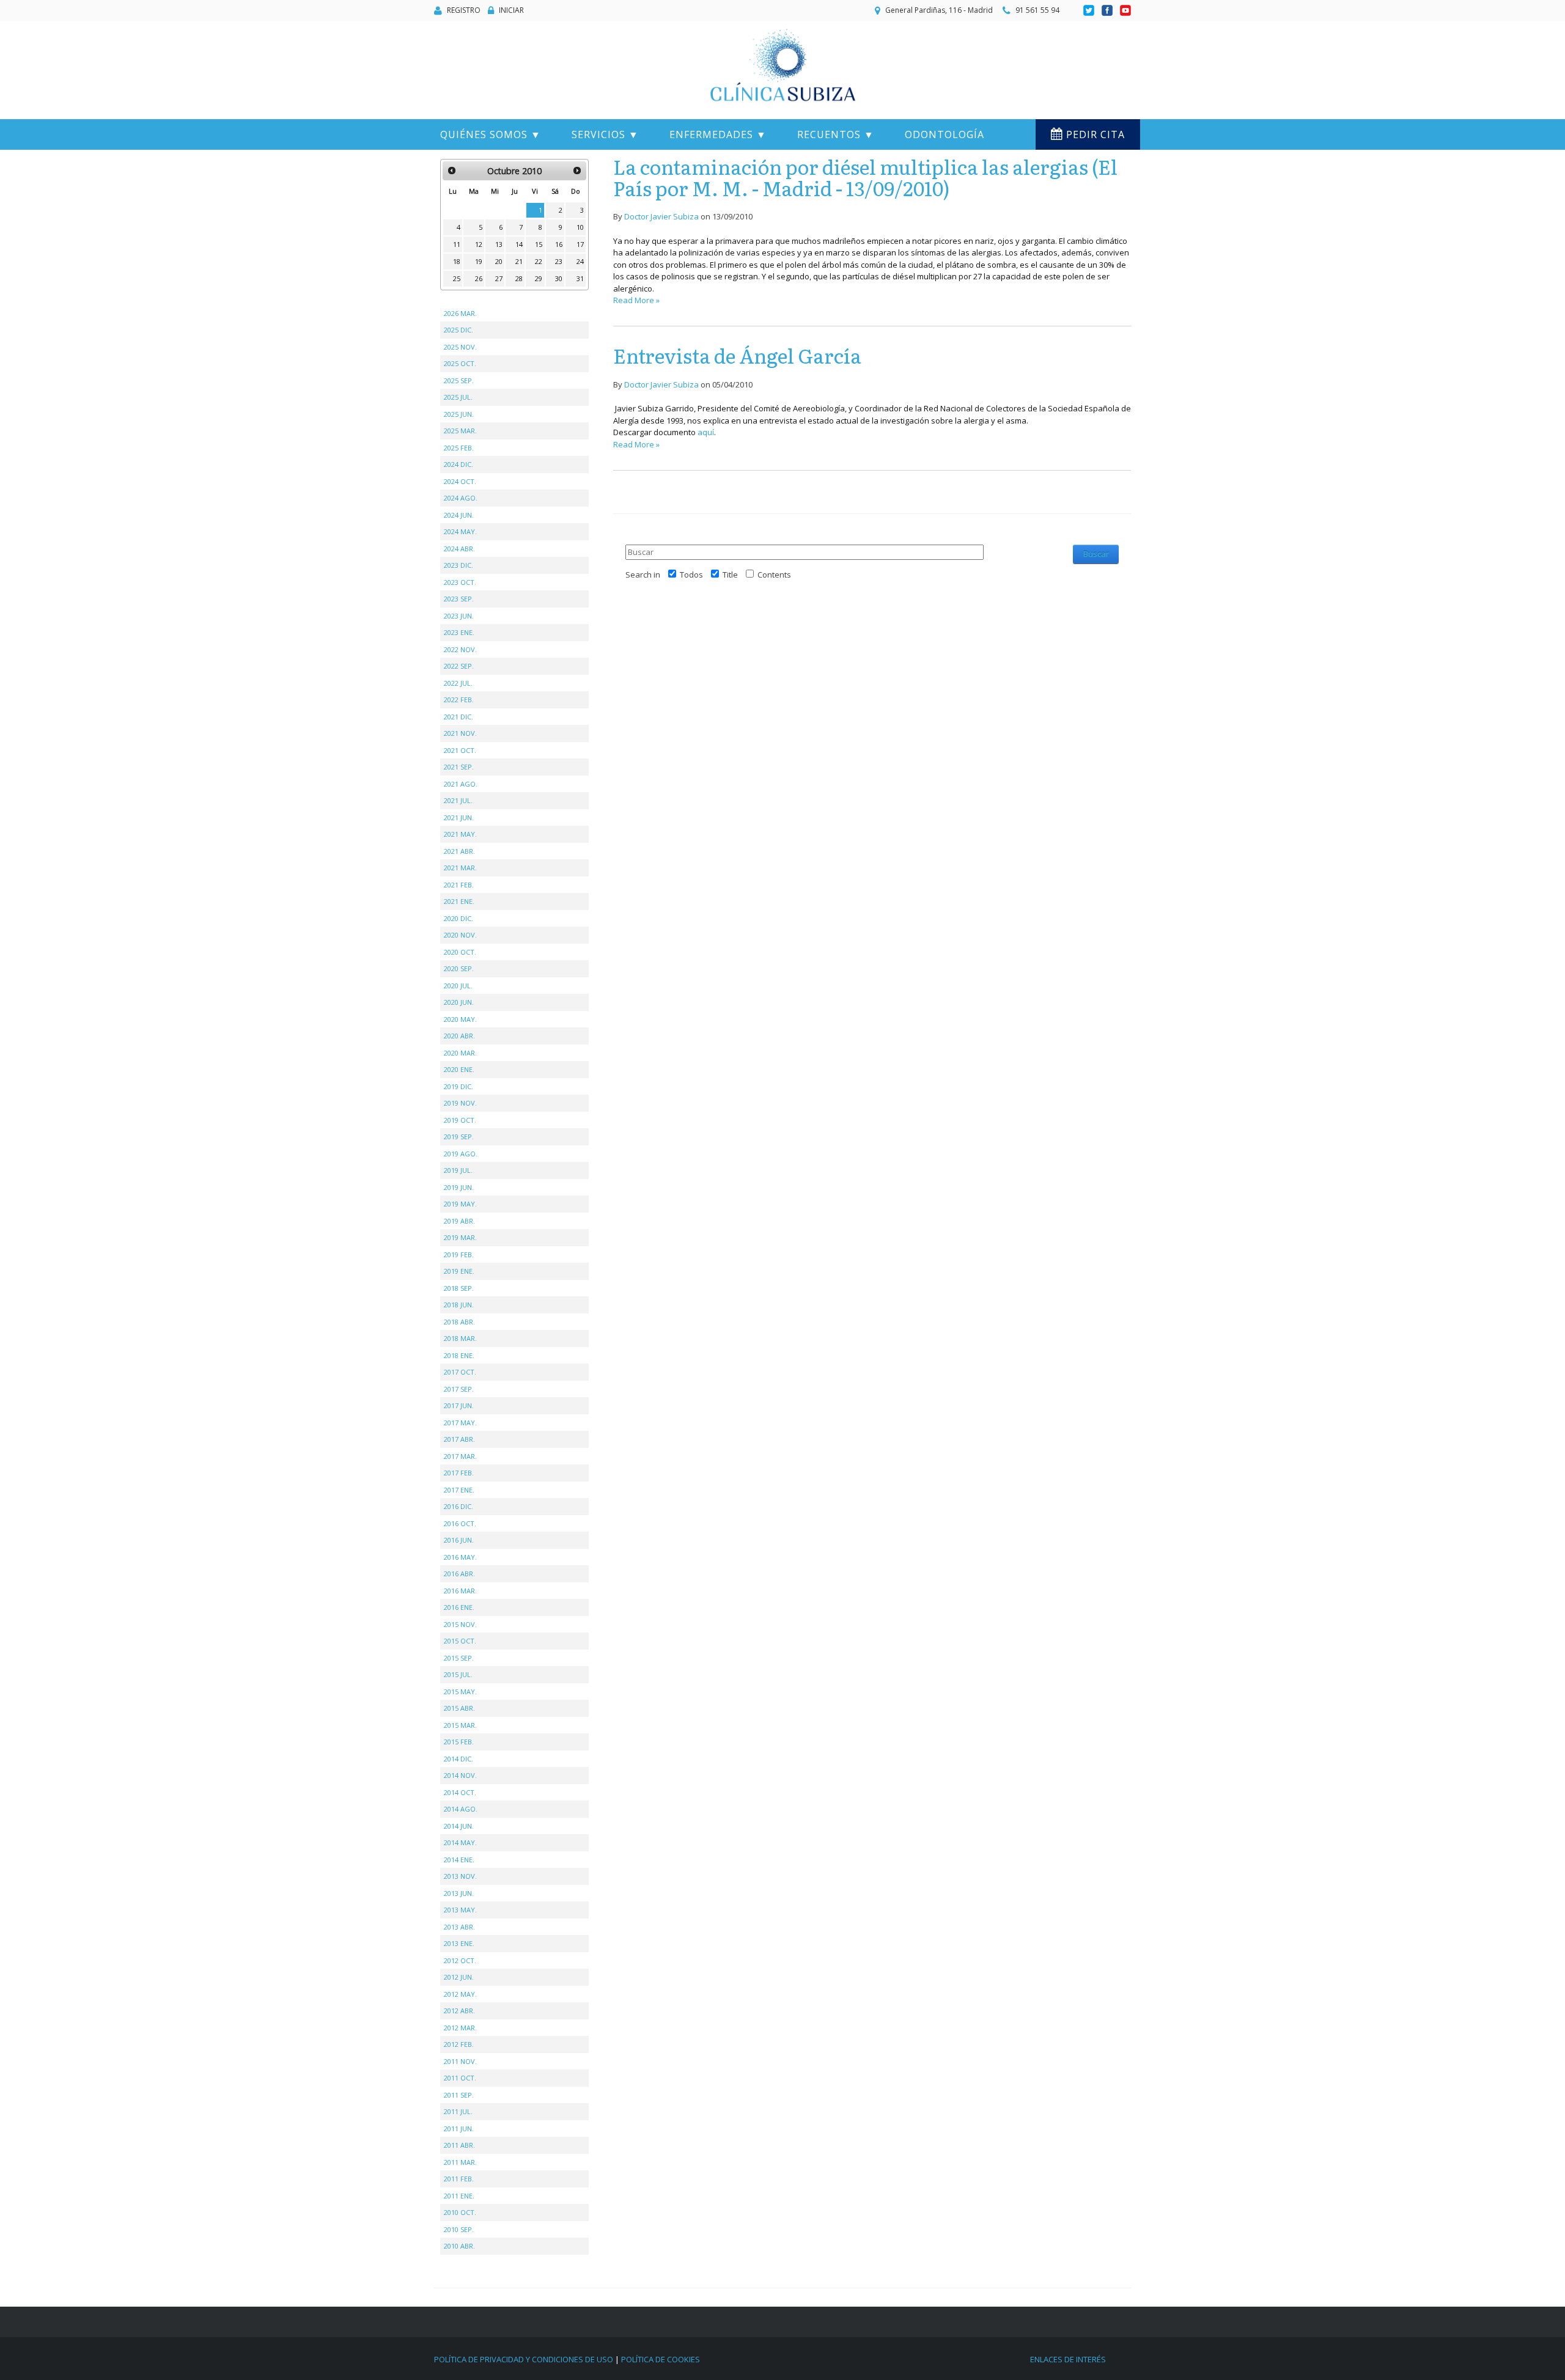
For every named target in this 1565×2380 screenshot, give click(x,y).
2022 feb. (459, 700)
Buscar (1096, 554)
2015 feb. (459, 1742)
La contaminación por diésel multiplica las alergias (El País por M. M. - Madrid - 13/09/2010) (865, 177)
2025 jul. (458, 397)
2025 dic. (458, 330)
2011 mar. (460, 2162)
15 (539, 244)
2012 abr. (459, 2011)
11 (457, 244)
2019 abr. (459, 1221)
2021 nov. (460, 733)
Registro (464, 10)
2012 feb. (459, 2044)
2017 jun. (459, 1405)
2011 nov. (460, 2061)
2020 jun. (459, 1002)
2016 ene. (459, 1607)
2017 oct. (460, 1372)
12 (479, 244)
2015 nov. (460, 1624)
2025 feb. (459, 448)
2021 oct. (460, 750)
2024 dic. (458, 464)
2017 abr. (459, 1439)
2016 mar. (460, 1591)
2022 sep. (459, 666)
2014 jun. (459, 1826)
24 (580, 261)
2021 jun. (459, 817)
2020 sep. (459, 968)
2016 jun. (459, 1540)
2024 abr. (459, 549)
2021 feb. (459, 885)
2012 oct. (460, 1960)
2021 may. (460, 834)
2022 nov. (460, 649)
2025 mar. (460, 431)
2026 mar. (460, 313)
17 (580, 244)
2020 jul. (458, 986)
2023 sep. (459, 599)
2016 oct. (460, 1523)
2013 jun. (459, 1893)
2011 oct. (460, 2078)
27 (499, 278)
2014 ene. (459, 1860)
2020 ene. (459, 1069)
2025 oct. (460, 363)
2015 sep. (459, 1658)
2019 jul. (458, 1170)
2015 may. (460, 1691)
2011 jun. (459, 2128)
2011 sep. (459, 2095)
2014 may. (460, 1842)
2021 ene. (459, 901)
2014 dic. (458, 1759)
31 (580, 278)
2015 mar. (460, 1725)
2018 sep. (459, 1288)
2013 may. (460, 1910)
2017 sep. (459, 1389)
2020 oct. (460, 952)
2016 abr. (459, 1574)
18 (457, 261)
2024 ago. (461, 498)
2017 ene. (459, 1490)
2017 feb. (459, 1473)
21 (519, 261)
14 (519, 244)
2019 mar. (460, 1237)
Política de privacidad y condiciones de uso (524, 2359)
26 (479, 278)
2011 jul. (458, 2111)
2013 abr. (459, 1927)
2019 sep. (459, 1137)
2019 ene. (459, 1271)
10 (580, 227)
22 (539, 261)
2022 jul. (458, 683)
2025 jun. (459, 414)
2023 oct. (460, 582)
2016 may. (460, 1557)
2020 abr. (459, 1036)
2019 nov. (460, 1103)
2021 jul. (458, 800)
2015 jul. (458, 1674)
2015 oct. (460, 1641)
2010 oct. (460, 2212)
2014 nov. (460, 1775)
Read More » (636, 300)
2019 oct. (460, 1120)
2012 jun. (459, 1977)
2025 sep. (459, 380)
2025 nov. (460, 347)
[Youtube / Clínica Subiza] (1125, 11)
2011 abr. (459, 2145)
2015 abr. (459, 1708)
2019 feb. (459, 1254)
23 (559, 261)
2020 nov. (460, 935)
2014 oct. (460, 1792)
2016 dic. (458, 1506)
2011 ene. (459, 2196)
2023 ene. (459, 632)
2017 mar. (460, 1456)
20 (499, 261)
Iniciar (511, 10)
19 (479, 261)
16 (559, 244)
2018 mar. (460, 1338)
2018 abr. (459, 1322)
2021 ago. (461, 784)
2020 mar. (460, 1053)
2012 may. (460, 1994)
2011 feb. (459, 2179)
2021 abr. (459, 851)
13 (499, 244)
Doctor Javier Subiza (661, 216)
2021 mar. (460, 868)
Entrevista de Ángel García (737, 355)
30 (559, 278)
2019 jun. (459, 1187)
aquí (706, 432)
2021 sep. (459, 767)
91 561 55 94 (1037, 10)
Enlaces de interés (1068, 2359)
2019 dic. (458, 1086)
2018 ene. (459, 1355)
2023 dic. (458, 565)
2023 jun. (459, 616)
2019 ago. (461, 1154)
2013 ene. (459, 1943)
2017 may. (460, 1423)
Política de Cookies (661, 2359)
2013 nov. (460, 1876)
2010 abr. (459, 2246)
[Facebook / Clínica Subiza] (1108, 11)
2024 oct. (460, 481)
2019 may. (460, 1204)
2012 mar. (460, 2028)
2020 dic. (458, 918)
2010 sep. (459, 2229)
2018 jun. (459, 1305)
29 (539, 278)
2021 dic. (458, 717)
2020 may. (460, 1019)
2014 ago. (461, 1809)
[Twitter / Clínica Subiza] (1090, 11)
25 (457, 278)
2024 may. (460, 531)
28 (519, 278)
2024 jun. (459, 515)
